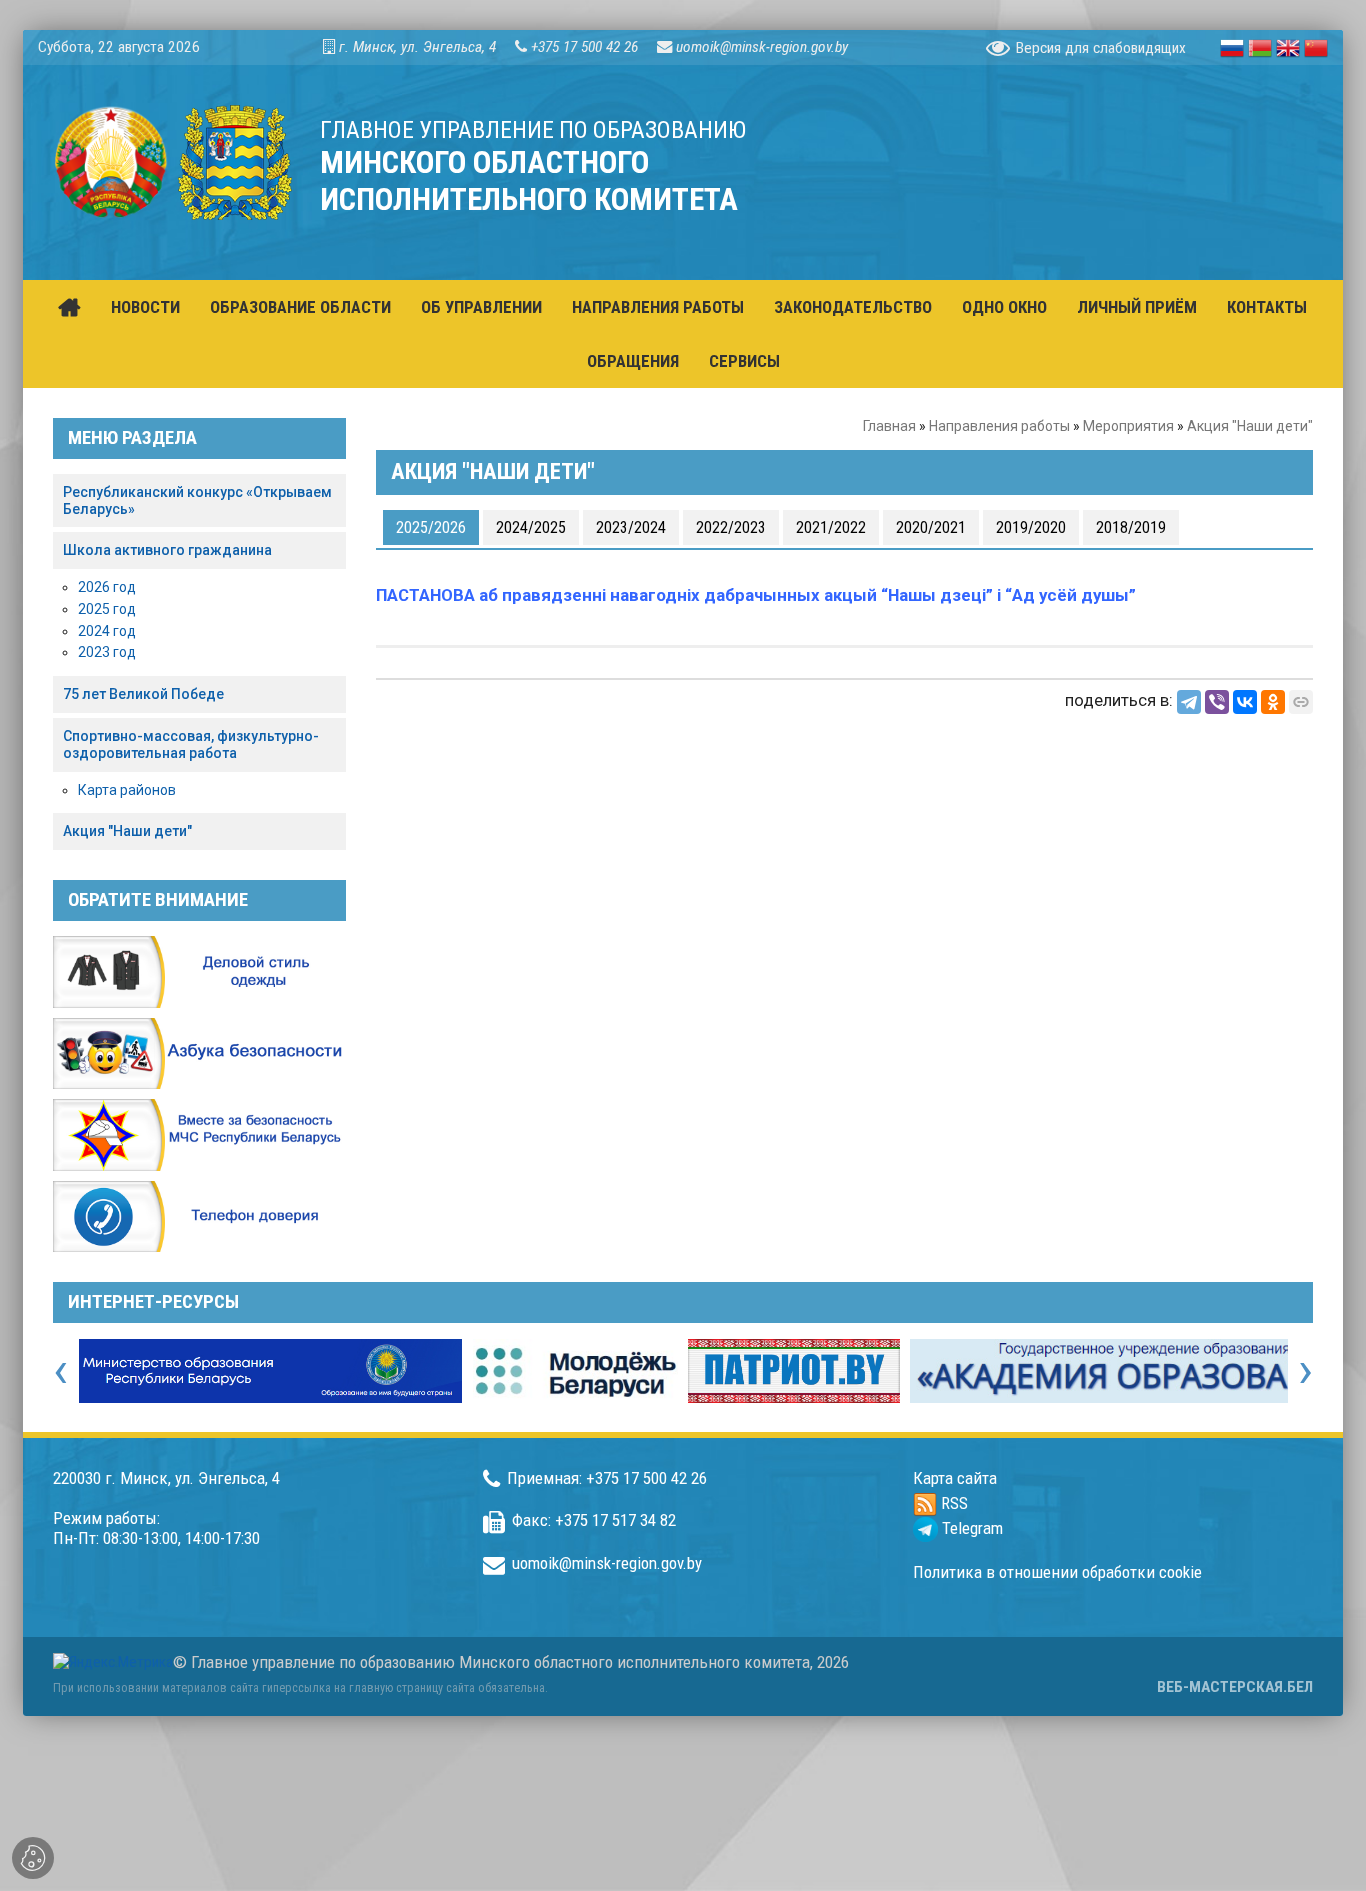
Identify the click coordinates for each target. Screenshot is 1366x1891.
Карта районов (127, 790)
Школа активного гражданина (167, 550)
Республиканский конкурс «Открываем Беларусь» (197, 500)
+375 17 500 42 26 (584, 47)
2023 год (107, 652)
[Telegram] (1189, 702)
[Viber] (1217, 702)
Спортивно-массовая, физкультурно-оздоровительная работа (191, 744)
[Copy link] (1301, 702)
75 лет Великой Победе (143, 694)
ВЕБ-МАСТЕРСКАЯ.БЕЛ (1235, 1687)
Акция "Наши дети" (127, 831)
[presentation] (60, 1370)
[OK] (1273, 702)
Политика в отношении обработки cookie (1057, 1572)
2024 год (107, 631)
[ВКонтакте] (1245, 702)
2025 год (107, 609)
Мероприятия (1128, 426)
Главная (889, 426)
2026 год (107, 587)
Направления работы (999, 426)
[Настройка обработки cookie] (33, 1858)
